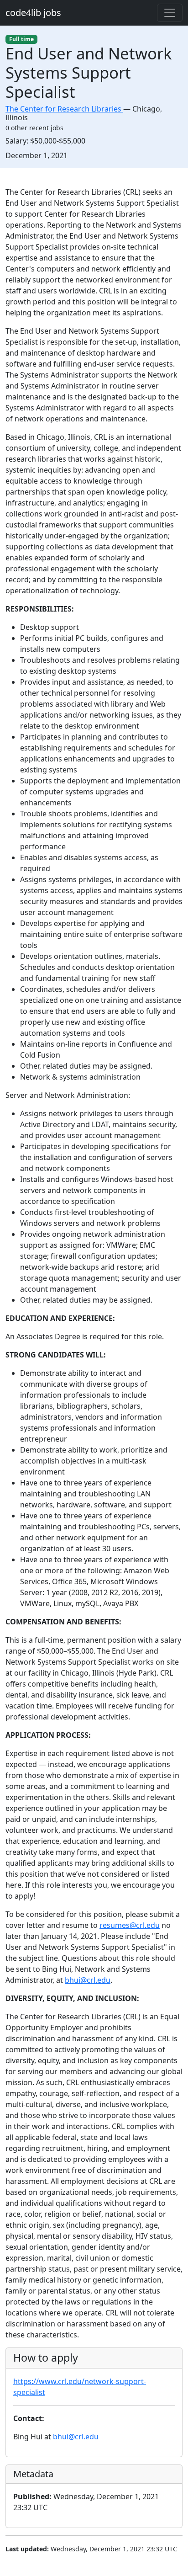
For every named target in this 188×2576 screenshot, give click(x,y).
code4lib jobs (33, 13)
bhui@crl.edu (88, 1980)
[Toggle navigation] (170, 13)
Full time (21, 39)
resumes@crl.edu (130, 1925)
